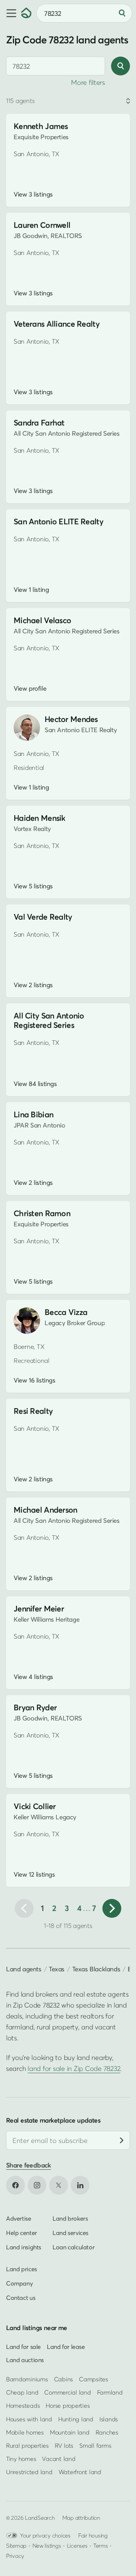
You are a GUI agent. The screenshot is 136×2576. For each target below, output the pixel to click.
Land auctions (25, 2360)
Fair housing (93, 2535)
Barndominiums (27, 2379)
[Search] (122, 13)
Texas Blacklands (96, 1969)
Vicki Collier (35, 1806)
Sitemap (16, 2545)
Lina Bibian (33, 1114)
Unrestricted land (29, 2472)
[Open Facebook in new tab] (15, 2185)
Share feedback (29, 2165)
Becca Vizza (66, 1312)
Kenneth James (41, 126)
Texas (57, 1969)
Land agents (24, 1969)
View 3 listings (33, 194)
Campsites (93, 2379)
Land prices (22, 2269)
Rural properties (27, 2445)
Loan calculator (73, 2247)
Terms (101, 2545)
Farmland (110, 2392)
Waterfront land (80, 2472)
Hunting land (76, 2419)
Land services (70, 2233)
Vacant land (59, 2459)
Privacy (15, 2556)
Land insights (24, 2247)
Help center (22, 2233)
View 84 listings (35, 1084)
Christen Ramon (42, 1213)
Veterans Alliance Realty (56, 324)
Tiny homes (21, 2459)
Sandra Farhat (39, 423)
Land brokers (70, 2218)
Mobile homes (25, 2432)
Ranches (107, 2432)
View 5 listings (33, 886)
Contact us (21, 2298)
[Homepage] (26, 13)
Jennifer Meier (39, 1609)
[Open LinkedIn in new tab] (80, 2185)
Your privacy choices (45, 2535)
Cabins (64, 2379)
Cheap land (22, 2392)
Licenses (77, 2545)
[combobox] (56, 66)
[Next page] (112, 1908)
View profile (30, 688)
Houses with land (29, 2419)
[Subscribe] (122, 2140)
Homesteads (23, 2405)
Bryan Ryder (35, 1707)
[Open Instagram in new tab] (37, 2185)
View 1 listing (31, 590)
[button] (11, 13)
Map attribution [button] (81, 2518)
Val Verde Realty (43, 917)
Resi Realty (33, 1411)
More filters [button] (88, 82)
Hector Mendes (71, 719)
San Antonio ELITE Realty (58, 521)
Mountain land (70, 2432)
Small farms (95, 2445)
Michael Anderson (46, 1510)
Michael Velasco (42, 620)
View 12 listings (34, 1874)
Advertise (19, 2218)
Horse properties (68, 2405)
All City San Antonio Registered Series (49, 1020)
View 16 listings (34, 1380)
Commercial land (67, 2392)
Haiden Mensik (39, 818)
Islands (109, 2419)
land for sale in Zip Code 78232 (74, 2068)
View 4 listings (33, 1677)
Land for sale (23, 2347)
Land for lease (66, 2347)
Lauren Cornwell (42, 225)
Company (19, 2283)
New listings (47, 2545)
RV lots (64, 2445)
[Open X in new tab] (59, 2185)
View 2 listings (33, 985)
